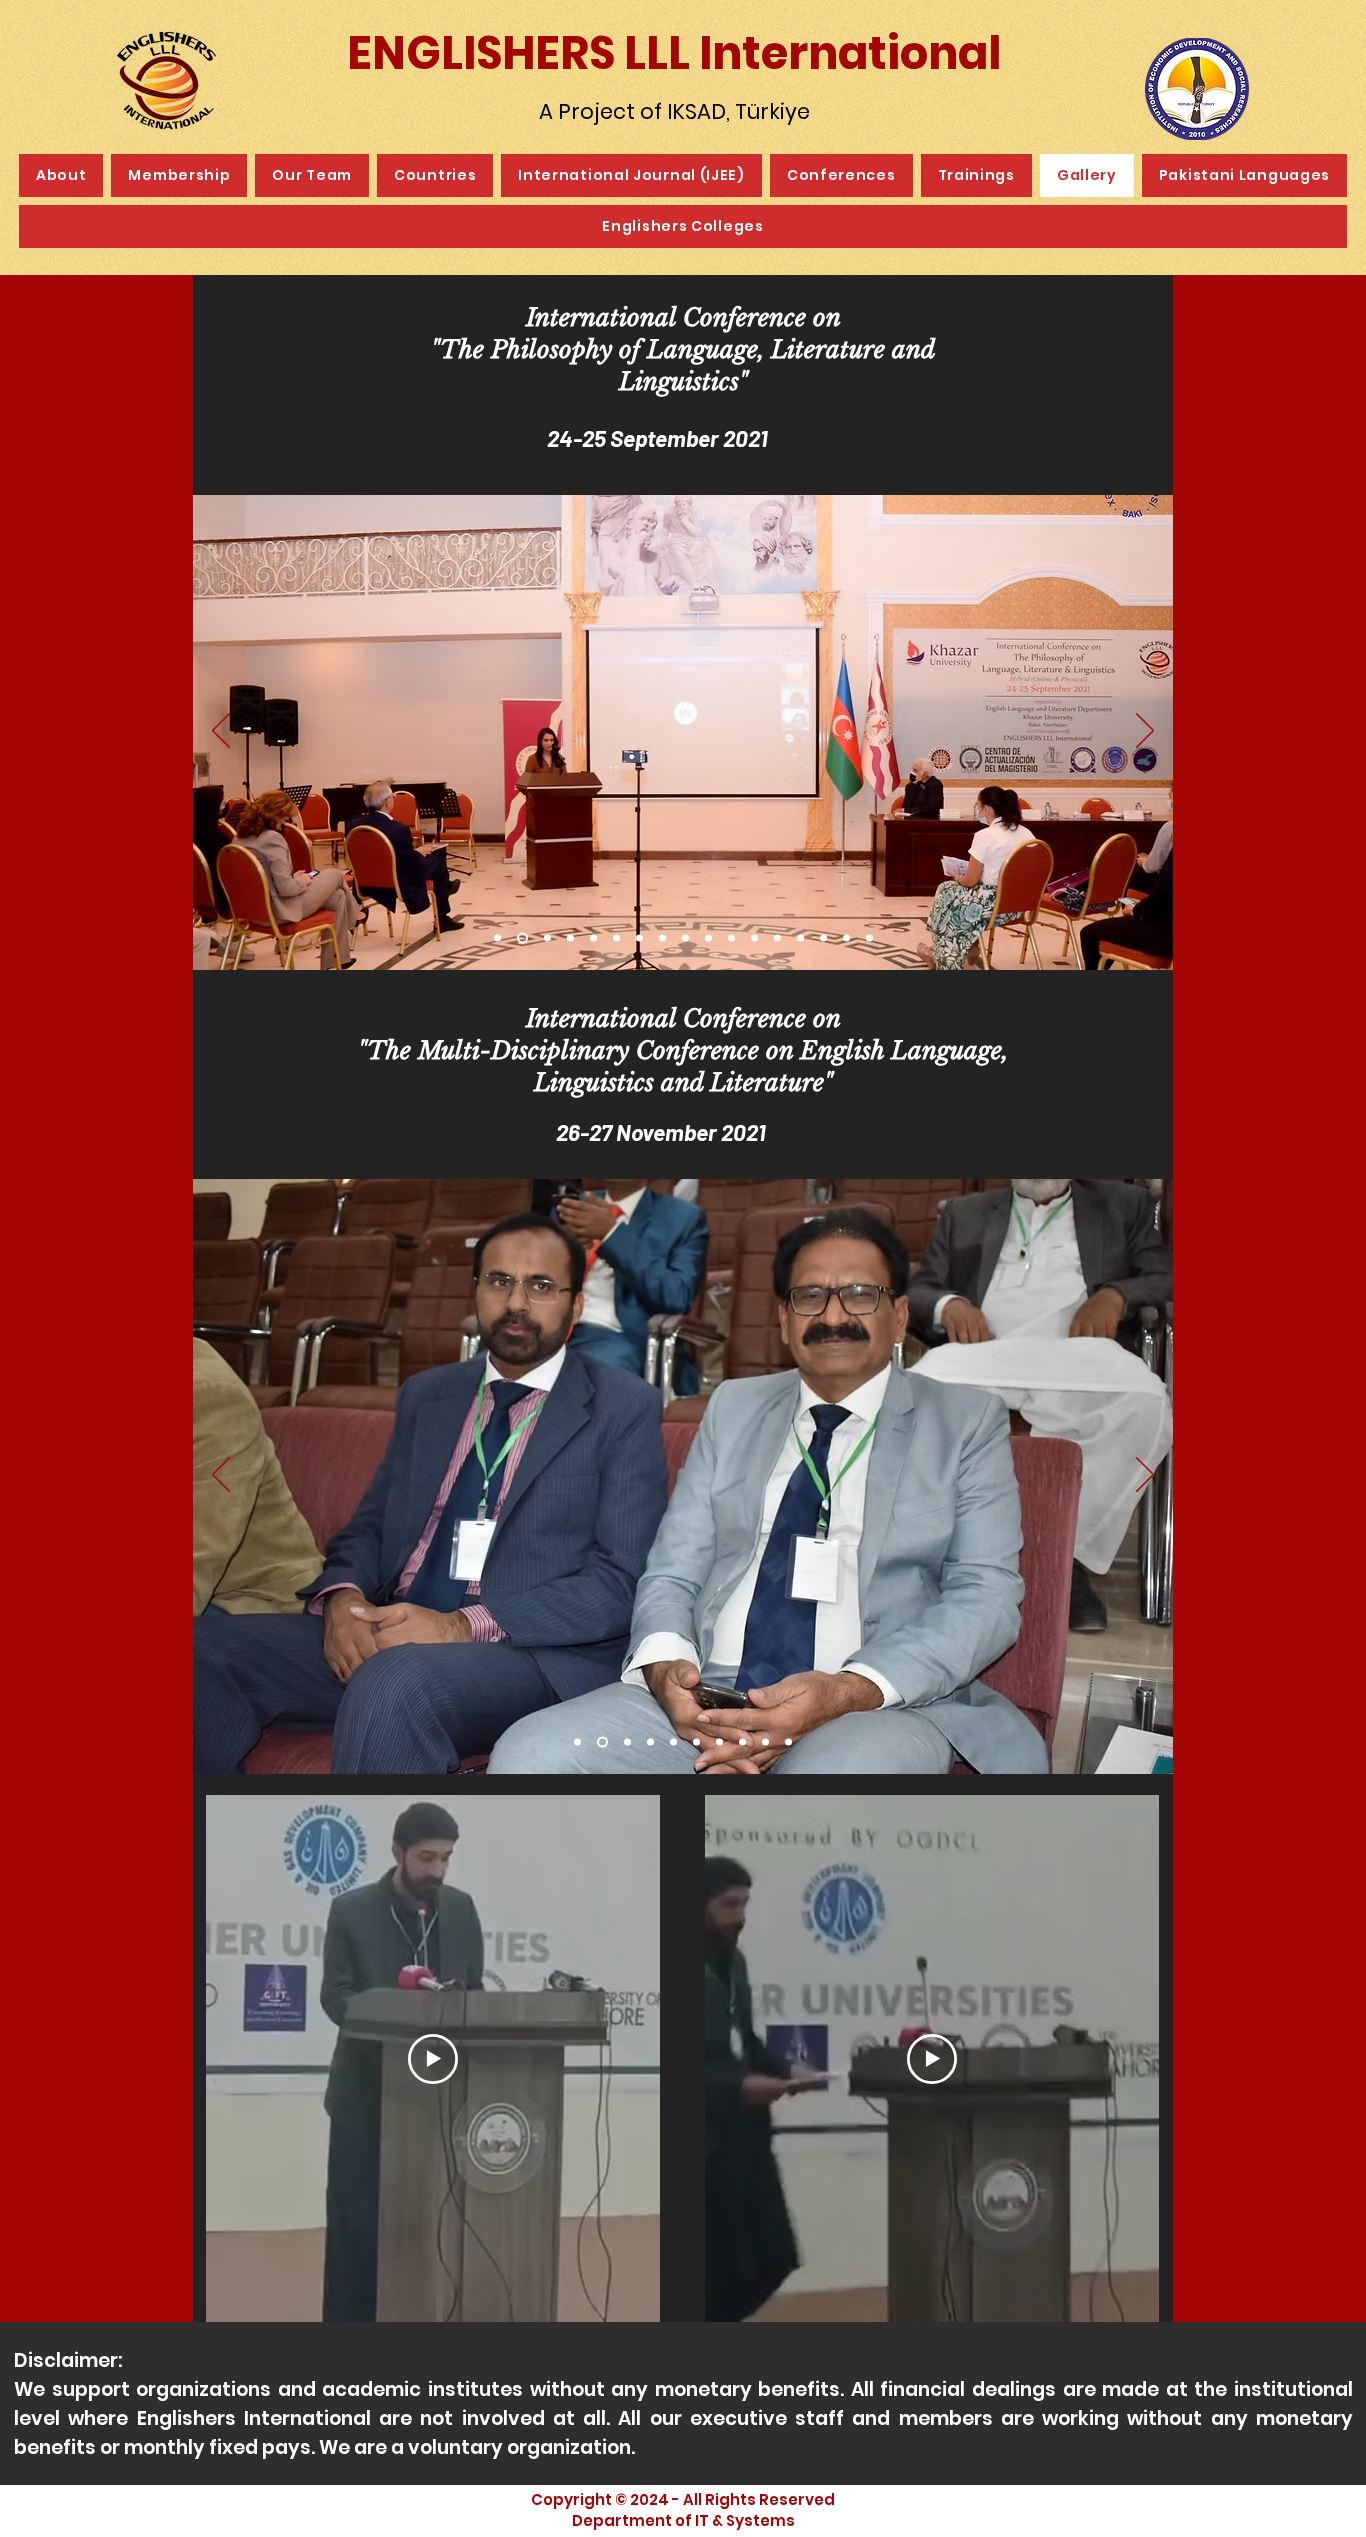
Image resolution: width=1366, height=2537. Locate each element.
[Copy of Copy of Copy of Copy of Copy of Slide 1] (696, 1742)
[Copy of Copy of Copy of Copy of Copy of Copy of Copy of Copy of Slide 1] (765, 1742)
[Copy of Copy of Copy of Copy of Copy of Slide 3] (662, 938)
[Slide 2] (520, 938)
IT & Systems (745, 2520)
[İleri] (1145, 732)
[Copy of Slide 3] (570, 938)
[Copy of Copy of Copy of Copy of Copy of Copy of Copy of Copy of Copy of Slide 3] (754, 938)
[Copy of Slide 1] (600, 1742)
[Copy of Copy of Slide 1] (625, 1742)
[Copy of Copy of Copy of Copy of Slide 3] (639, 938)
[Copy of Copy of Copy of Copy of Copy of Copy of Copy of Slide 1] (742, 1742)
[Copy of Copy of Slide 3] (593, 938)
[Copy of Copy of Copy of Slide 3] (616, 938)
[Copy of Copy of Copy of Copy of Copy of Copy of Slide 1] (719, 1742)
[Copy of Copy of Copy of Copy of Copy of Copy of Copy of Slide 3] (708, 938)
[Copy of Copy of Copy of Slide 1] (650, 1742)
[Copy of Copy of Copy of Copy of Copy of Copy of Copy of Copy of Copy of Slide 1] (788, 1742)
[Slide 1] (497, 938)
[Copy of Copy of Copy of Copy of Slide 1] (673, 1742)
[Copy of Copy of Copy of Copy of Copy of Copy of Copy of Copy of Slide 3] (731, 938)
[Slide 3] (545, 938)
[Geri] (221, 732)
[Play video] (433, 2059)
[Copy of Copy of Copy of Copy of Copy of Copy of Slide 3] (685, 938)
